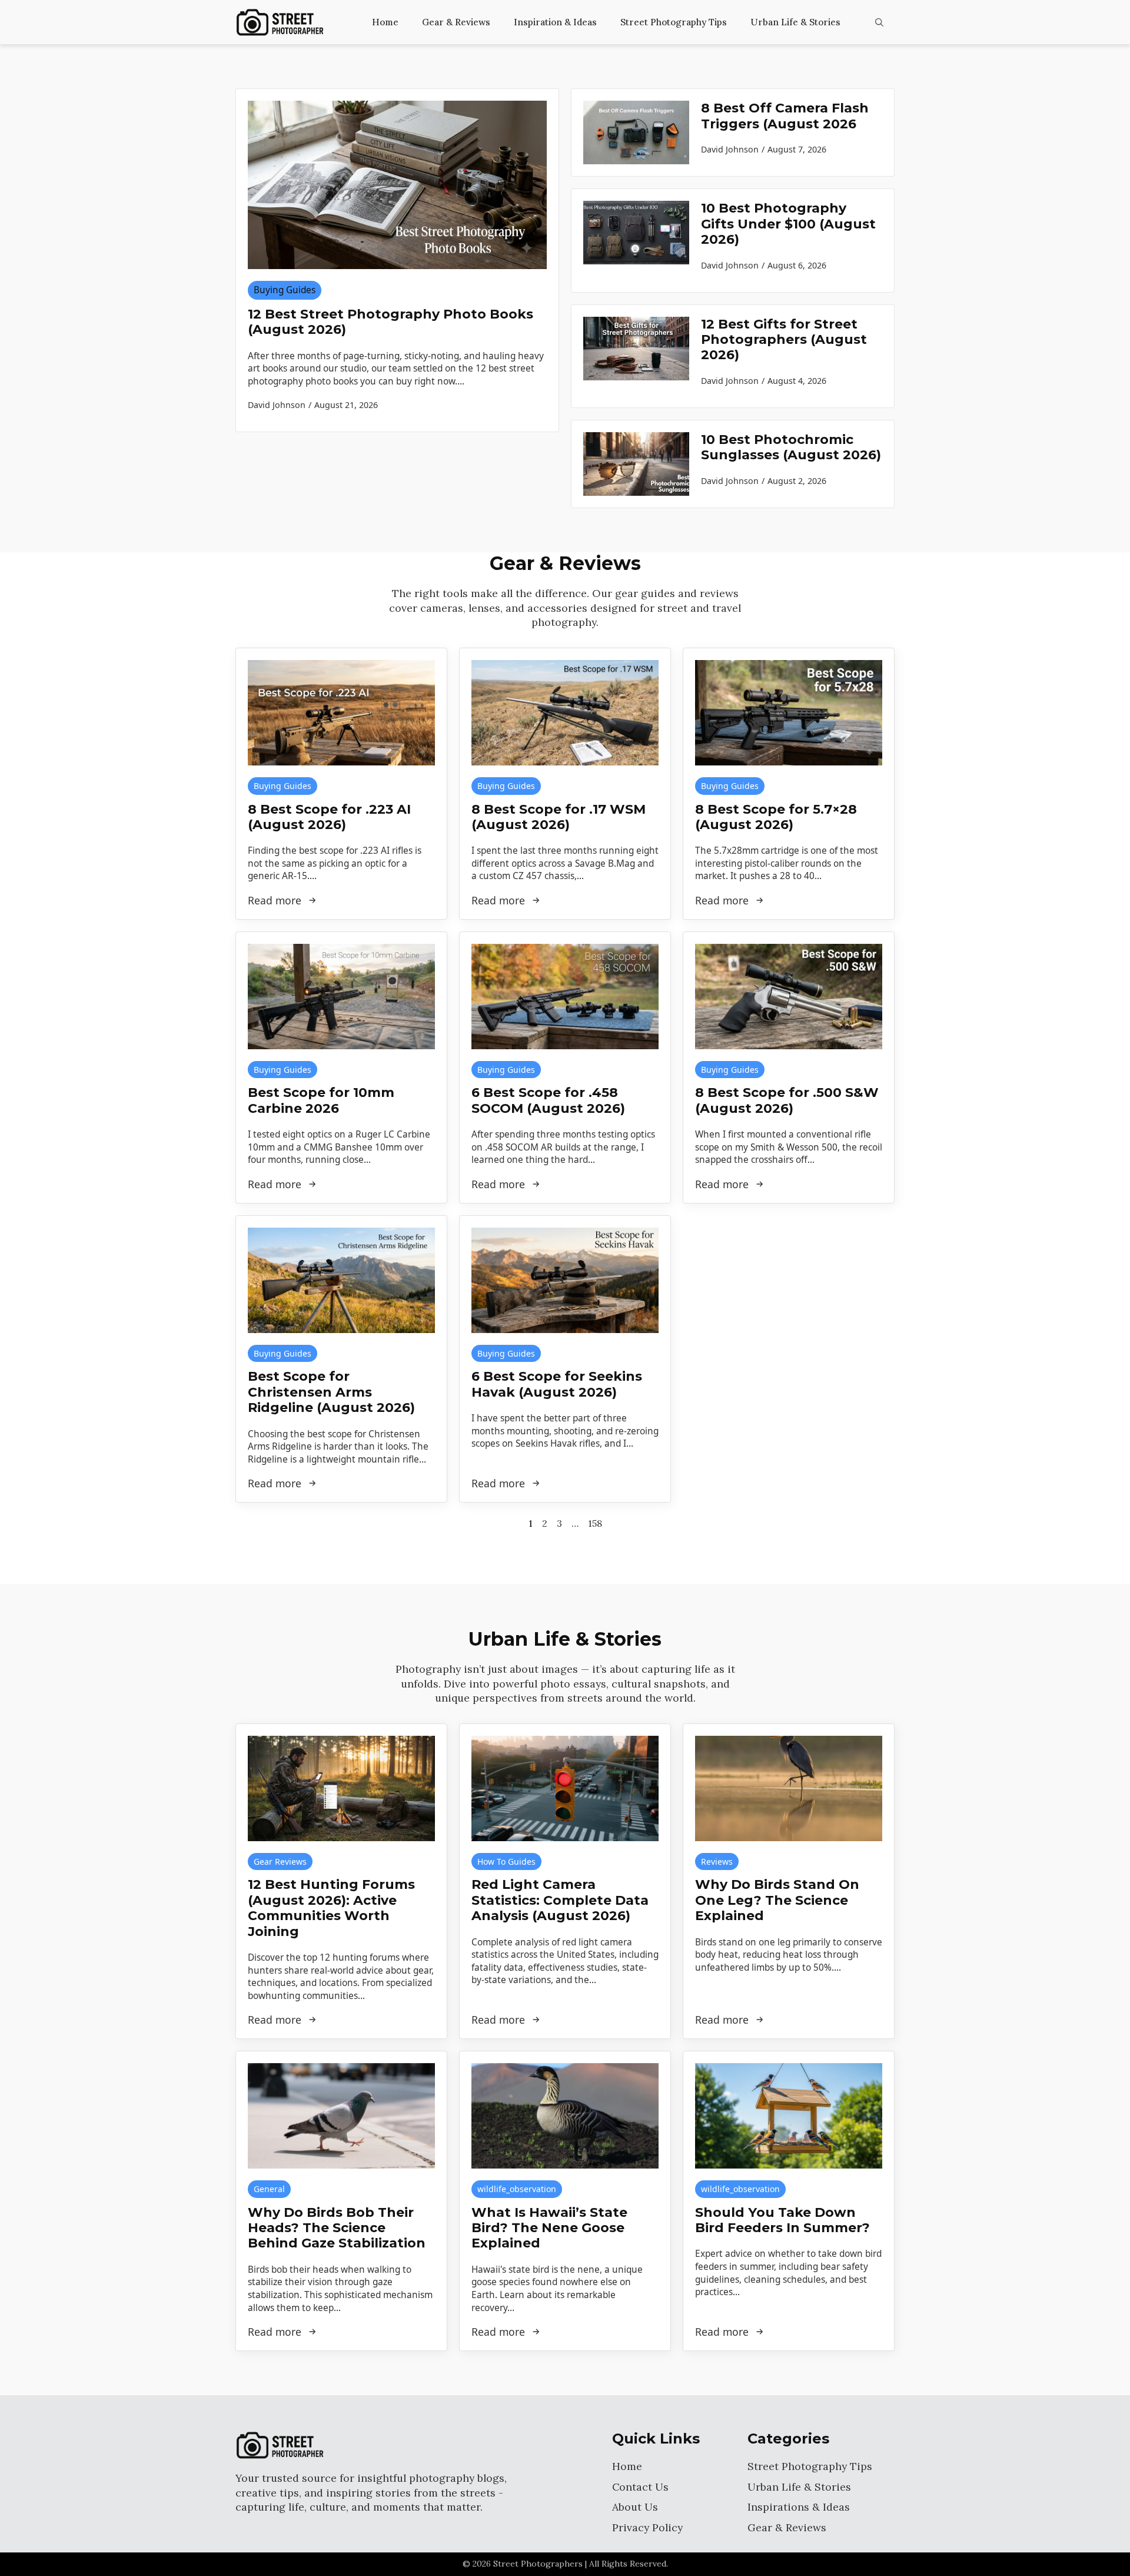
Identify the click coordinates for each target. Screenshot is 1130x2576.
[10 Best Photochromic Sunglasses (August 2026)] (636, 464)
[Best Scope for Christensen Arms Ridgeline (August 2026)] (341, 1280)
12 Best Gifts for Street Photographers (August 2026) (784, 340)
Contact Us (640, 2487)
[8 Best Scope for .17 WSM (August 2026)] (565, 713)
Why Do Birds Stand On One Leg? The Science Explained (777, 1900)
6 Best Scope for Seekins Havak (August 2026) (557, 1384)
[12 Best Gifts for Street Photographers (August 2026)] (636, 356)
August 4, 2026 (797, 381)
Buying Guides (285, 290)
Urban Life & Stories (795, 22)
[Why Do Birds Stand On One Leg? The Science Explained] (789, 1788)
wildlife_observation (517, 2189)
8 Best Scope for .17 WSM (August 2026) (559, 817)
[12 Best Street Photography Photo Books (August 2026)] (397, 185)
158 (595, 1523)
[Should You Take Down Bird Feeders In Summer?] (789, 2116)
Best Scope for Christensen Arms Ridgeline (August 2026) (331, 1392)
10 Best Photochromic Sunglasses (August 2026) (791, 447)
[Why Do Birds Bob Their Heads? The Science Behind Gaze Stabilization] (341, 2116)
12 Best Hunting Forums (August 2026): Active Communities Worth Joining (331, 1908)
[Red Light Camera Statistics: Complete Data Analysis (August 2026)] (565, 1788)
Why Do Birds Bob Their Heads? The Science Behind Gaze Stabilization (337, 2228)
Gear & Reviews (456, 22)
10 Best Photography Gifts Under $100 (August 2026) (788, 224)
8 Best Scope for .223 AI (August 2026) (329, 817)
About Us (635, 2507)
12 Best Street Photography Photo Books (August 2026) (390, 322)
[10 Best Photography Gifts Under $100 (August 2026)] (636, 240)
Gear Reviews (280, 1861)
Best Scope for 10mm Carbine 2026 (321, 1100)
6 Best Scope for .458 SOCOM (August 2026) (548, 1100)
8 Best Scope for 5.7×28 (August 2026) (776, 817)
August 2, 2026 (797, 481)
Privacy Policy (647, 2527)
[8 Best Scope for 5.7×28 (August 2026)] (789, 713)
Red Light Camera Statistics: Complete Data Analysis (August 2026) (560, 1900)
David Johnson (730, 149)
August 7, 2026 (797, 149)
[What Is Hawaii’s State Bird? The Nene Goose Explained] (565, 2116)
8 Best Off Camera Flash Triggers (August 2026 (785, 116)
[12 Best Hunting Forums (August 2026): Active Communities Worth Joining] (341, 1788)
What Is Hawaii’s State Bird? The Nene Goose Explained (549, 2228)
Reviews (717, 1861)
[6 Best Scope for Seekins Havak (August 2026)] (565, 1280)
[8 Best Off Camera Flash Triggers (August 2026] (636, 132)
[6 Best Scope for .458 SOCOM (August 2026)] (565, 997)
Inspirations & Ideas (799, 2507)
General (269, 2189)
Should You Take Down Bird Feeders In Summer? (782, 2220)
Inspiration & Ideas (555, 22)
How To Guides (506, 1861)
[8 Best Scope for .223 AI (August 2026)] (341, 713)
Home (385, 22)
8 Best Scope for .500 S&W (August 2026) (787, 1100)
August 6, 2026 (797, 265)
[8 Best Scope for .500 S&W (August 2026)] (789, 997)
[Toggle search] (879, 22)
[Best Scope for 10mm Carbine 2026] (341, 997)
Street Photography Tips (674, 22)
